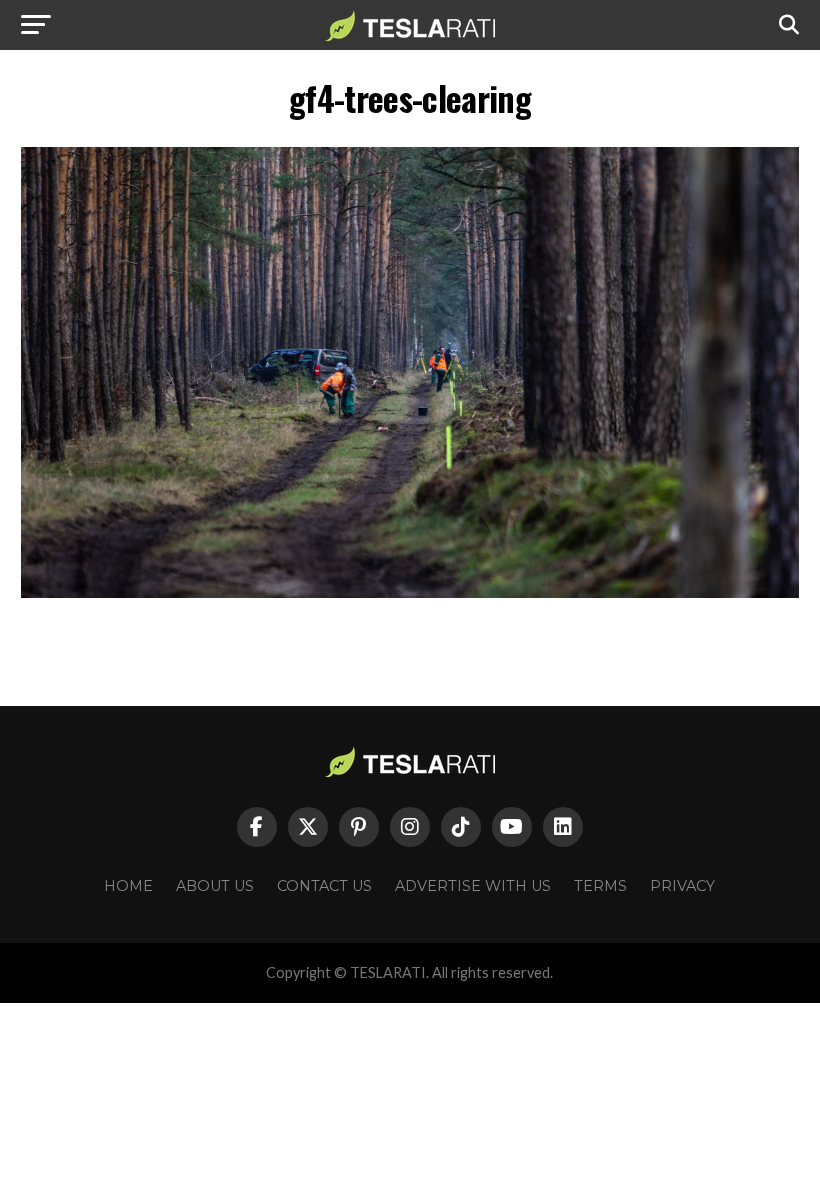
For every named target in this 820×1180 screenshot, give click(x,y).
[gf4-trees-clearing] (409, 592)
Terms (600, 886)
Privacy (682, 886)
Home (128, 886)
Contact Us (324, 886)
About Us (215, 886)
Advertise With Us (473, 886)
